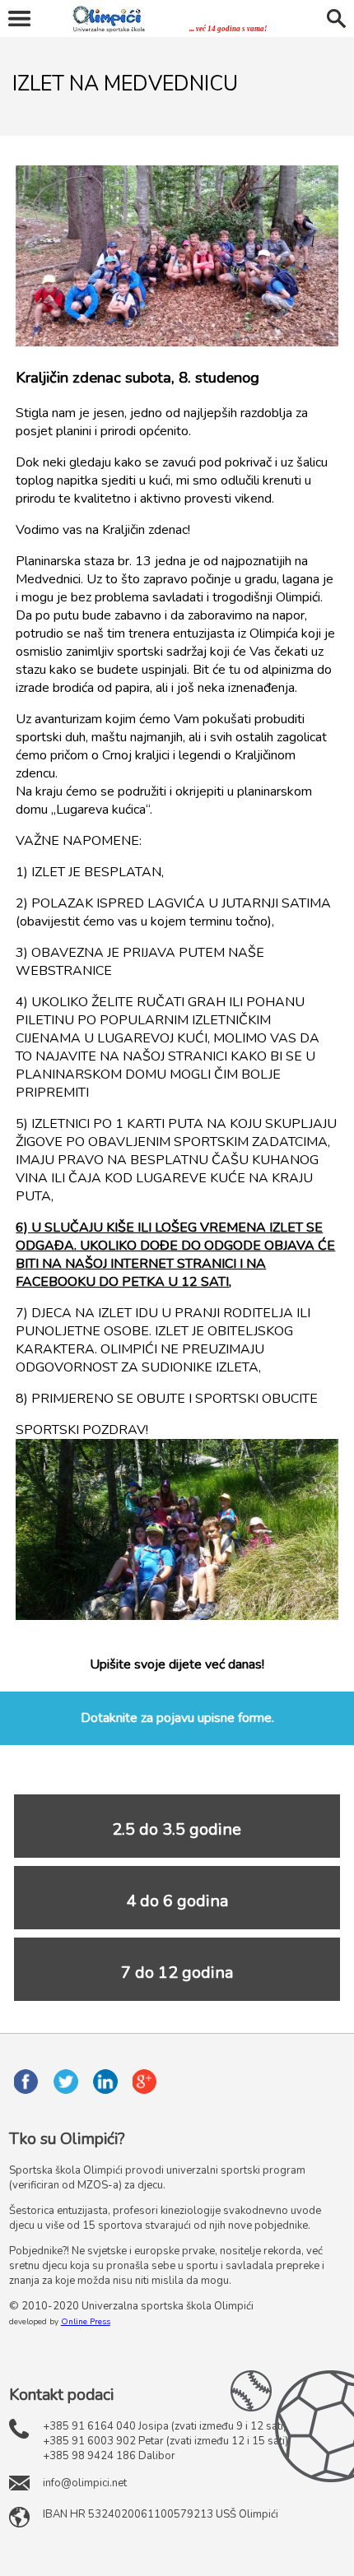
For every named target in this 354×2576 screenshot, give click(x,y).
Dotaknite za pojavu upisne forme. (177, 1718)
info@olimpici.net (85, 2483)
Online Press (86, 2322)
